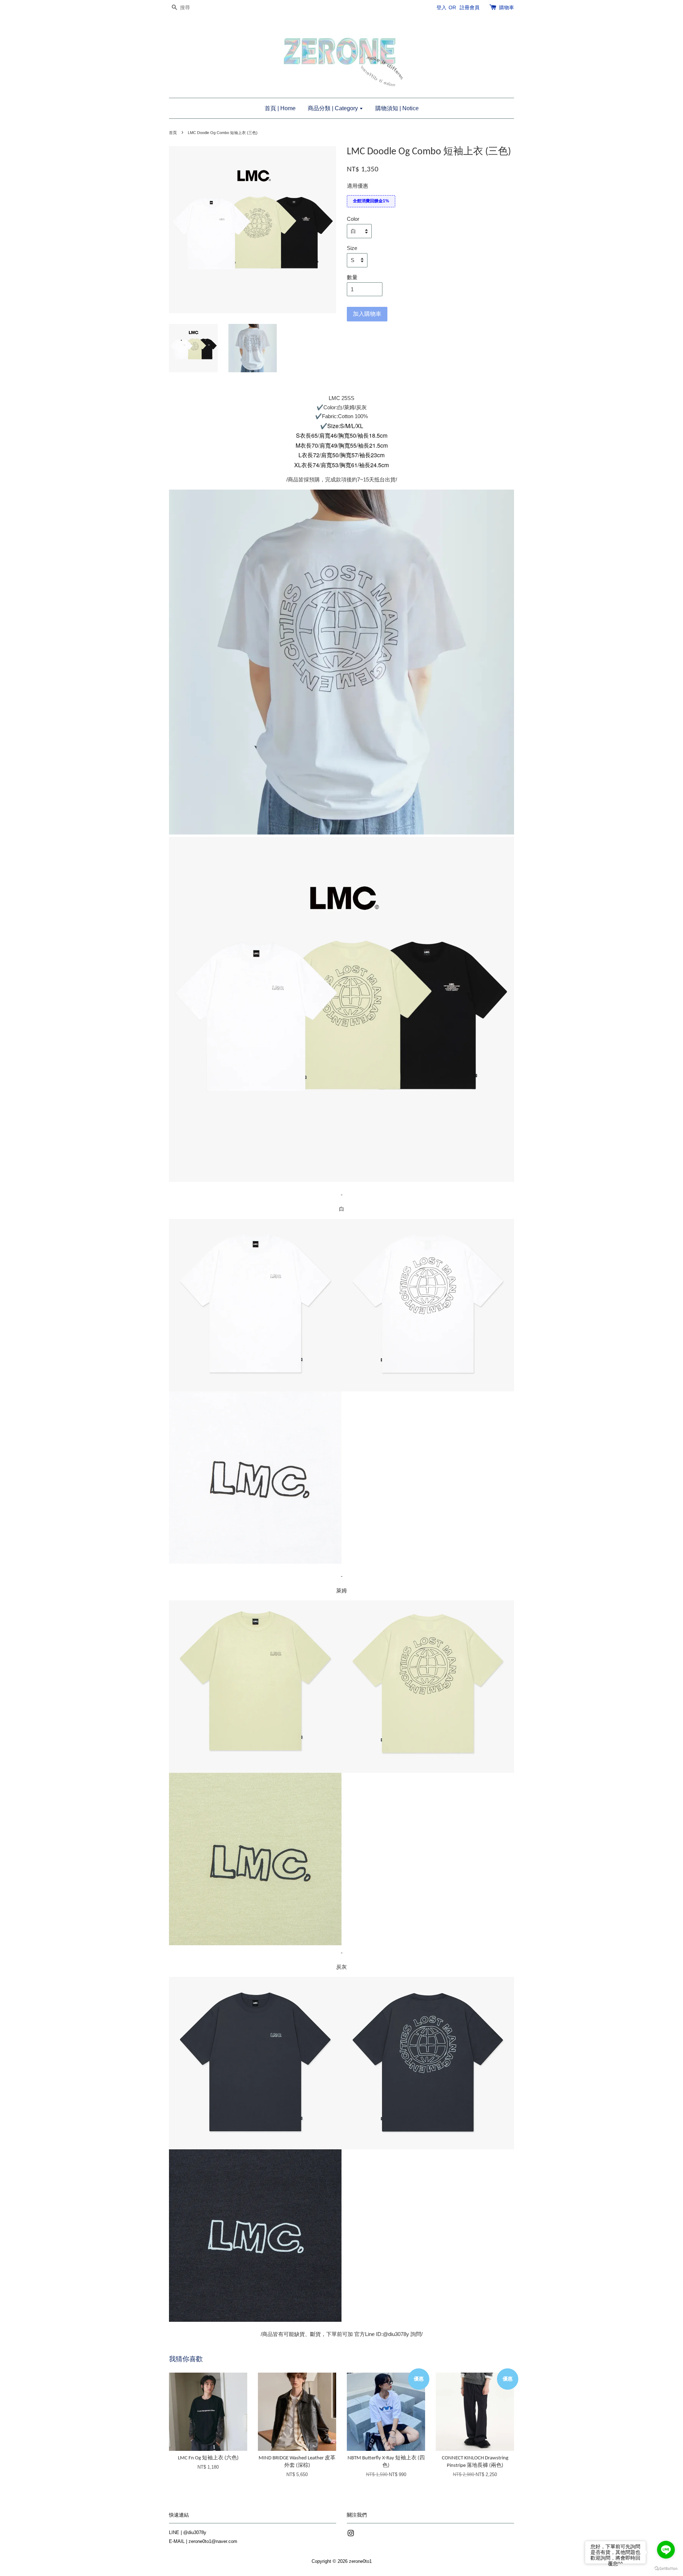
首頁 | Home (280, 108)
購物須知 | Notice (397, 108)
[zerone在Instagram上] (351, 2535)
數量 (352, 277)
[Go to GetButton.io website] (666, 2569)
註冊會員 (470, 7)
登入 (441, 7)
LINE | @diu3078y (188, 2532)
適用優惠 (358, 186)
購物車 (507, 7)
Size (352, 248)
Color (353, 219)
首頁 (173, 133)
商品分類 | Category (333, 108)
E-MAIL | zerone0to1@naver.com (203, 2541)
